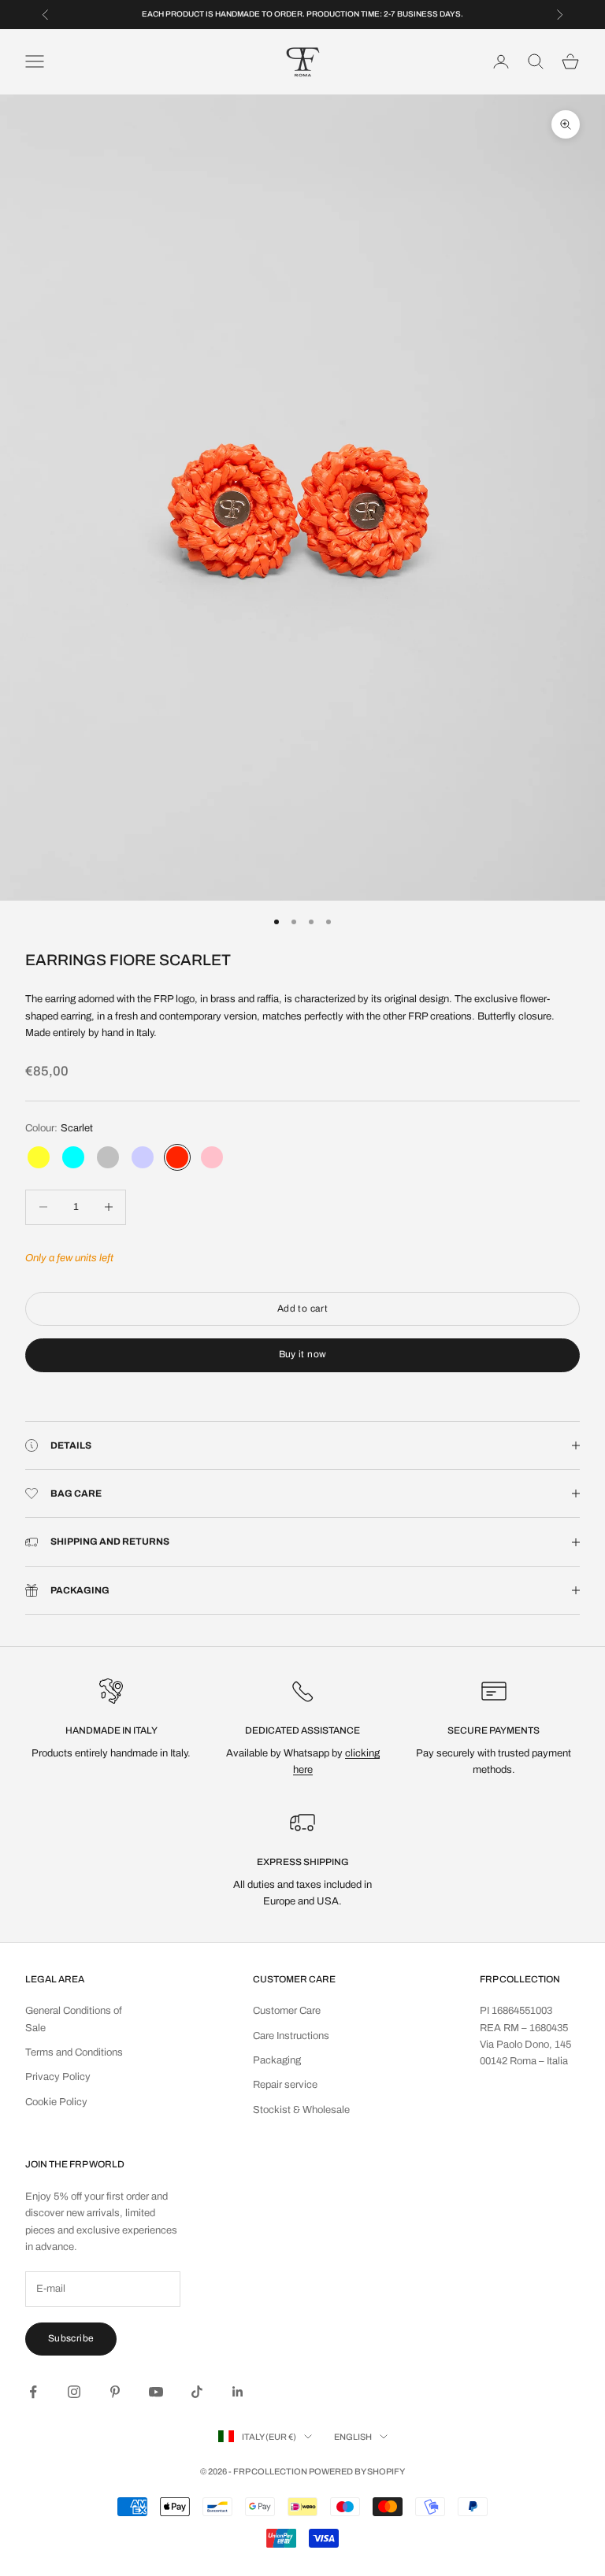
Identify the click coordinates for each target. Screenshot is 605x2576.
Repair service (285, 2085)
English (353, 2437)
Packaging (277, 2060)
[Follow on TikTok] (197, 2392)
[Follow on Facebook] (33, 2392)
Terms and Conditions (74, 2052)
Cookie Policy (56, 2102)
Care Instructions (291, 2036)
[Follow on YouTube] (156, 2392)
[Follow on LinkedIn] (238, 2392)
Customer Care (287, 2011)
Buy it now (303, 1354)
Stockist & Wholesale (301, 2110)
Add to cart (302, 1308)
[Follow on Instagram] (74, 2392)
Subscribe (71, 2338)
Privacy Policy (58, 2077)
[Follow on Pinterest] (115, 2392)
